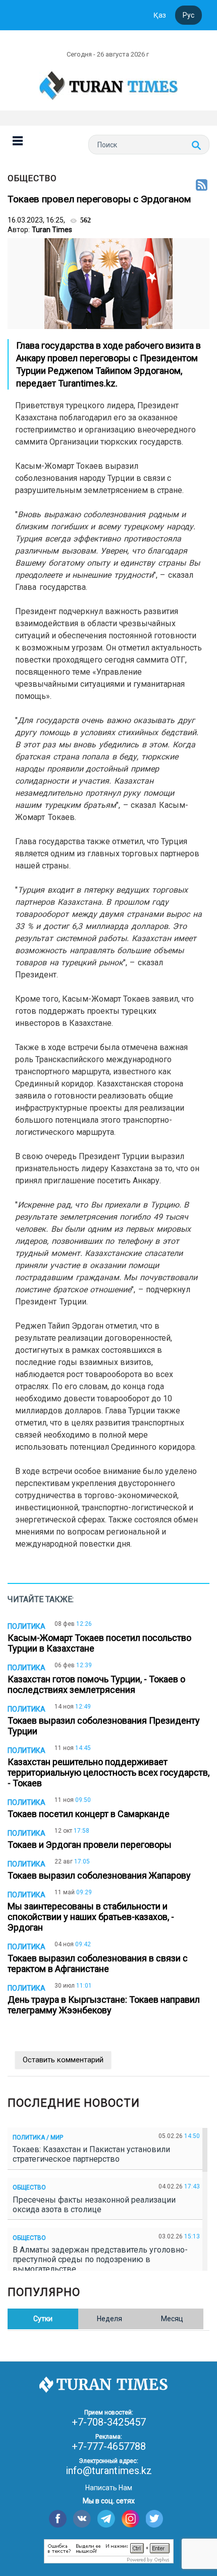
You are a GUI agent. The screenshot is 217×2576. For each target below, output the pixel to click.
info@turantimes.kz (109, 2471)
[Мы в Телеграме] (106, 2519)
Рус (188, 15)
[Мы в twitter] (155, 2519)
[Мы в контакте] (82, 2519)
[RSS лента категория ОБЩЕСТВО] (202, 186)
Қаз (160, 15)
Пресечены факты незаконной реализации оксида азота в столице (94, 2205)
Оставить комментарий (63, 2060)
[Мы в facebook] (58, 2519)
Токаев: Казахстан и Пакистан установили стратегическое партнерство (91, 2154)
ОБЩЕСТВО (32, 178)
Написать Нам (109, 2488)
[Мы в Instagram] (130, 2519)
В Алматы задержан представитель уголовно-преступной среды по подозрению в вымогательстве (100, 2259)
